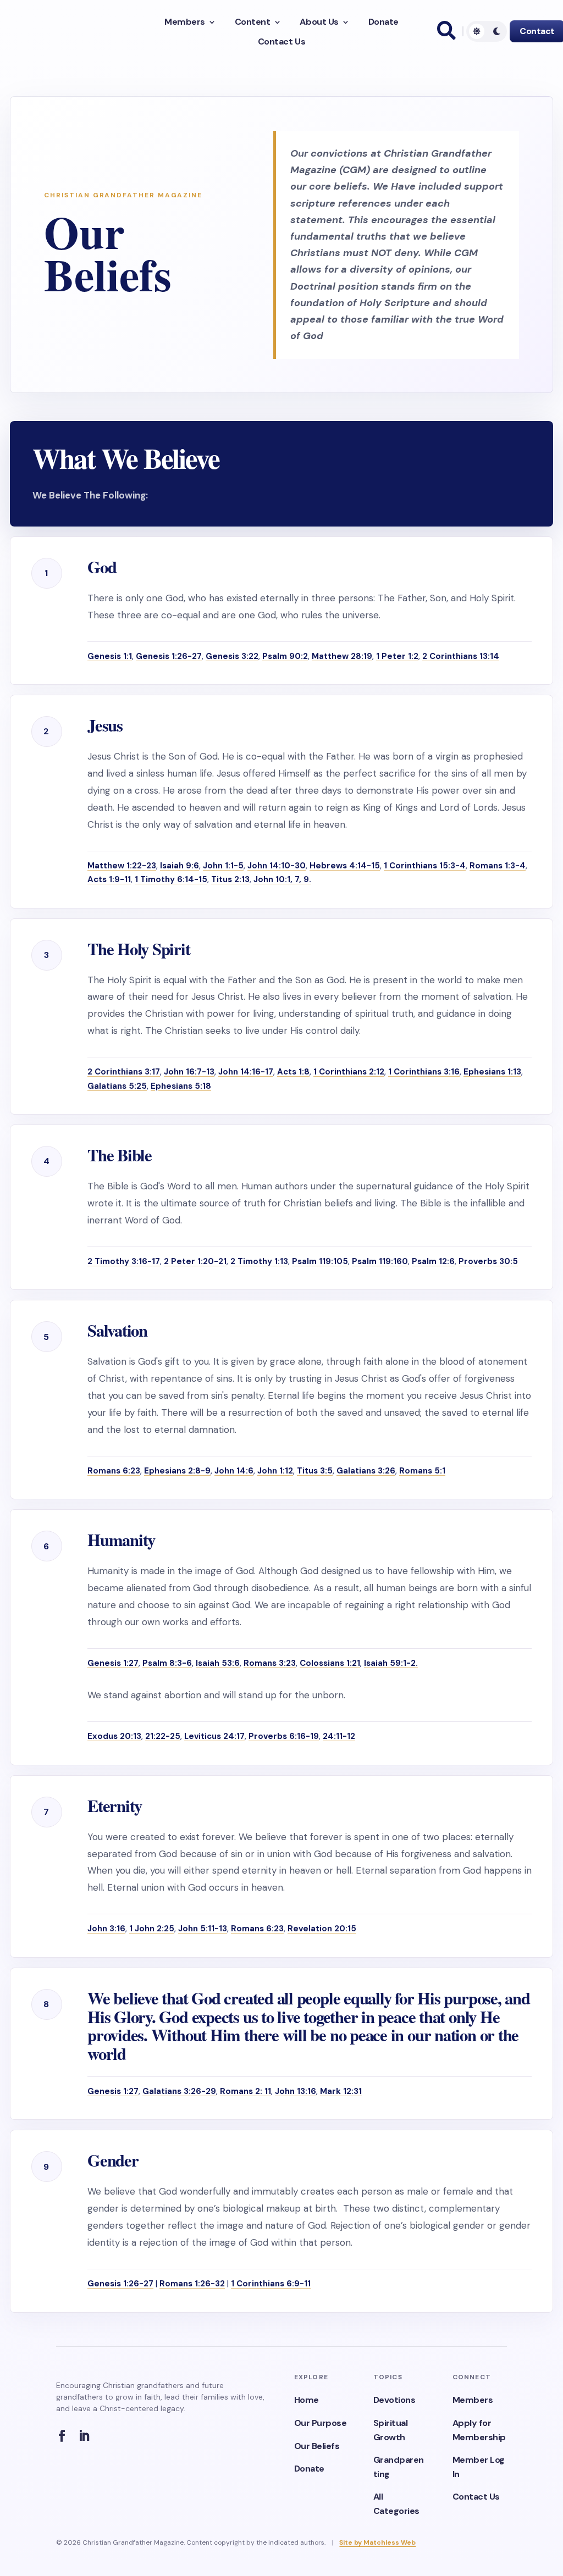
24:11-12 (339, 1736)
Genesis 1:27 (113, 1663)
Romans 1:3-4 (498, 866)
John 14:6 (234, 1471)
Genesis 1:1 (110, 656)
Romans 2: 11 (245, 2091)
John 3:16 (106, 1929)
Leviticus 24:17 (214, 1736)
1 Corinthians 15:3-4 (425, 866)
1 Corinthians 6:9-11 (271, 2284)
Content (253, 22)
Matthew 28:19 (342, 656)
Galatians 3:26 (366, 1471)
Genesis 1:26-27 (169, 656)
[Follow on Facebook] (65, 2436)
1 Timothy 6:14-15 (171, 879)
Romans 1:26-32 (192, 2284)
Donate (383, 22)
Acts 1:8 (293, 1072)
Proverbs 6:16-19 (284, 1736)
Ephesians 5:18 (181, 1086)
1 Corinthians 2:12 (349, 1072)
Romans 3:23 (270, 1663)
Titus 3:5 (315, 1471)
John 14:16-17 (246, 1072)
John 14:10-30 (277, 866)
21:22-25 (163, 1736)
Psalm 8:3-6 (167, 1663)
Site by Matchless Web (377, 2542)
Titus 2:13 (230, 879)
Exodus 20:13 (114, 1736)
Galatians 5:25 (117, 1086)
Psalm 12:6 (433, 1261)
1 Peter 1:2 (397, 656)
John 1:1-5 (223, 866)
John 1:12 (275, 1471)
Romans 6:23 (114, 1471)
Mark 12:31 (341, 2091)
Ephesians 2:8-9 (177, 1471)
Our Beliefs (317, 2446)
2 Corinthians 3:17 (124, 1072)
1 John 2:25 (152, 1929)
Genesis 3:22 (232, 656)
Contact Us (281, 42)
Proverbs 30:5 (488, 1261)
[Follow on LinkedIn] (87, 2436)
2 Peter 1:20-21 (195, 1261)
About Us (319, 22)
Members (185, 22)
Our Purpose (321, 2423)
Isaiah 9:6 (180, 866)
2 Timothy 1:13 (259, 1261)
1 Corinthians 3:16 (424, 1072)
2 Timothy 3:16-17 (124, 1261)
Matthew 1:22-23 (122, 866)
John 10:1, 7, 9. (282, 879)
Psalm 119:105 (320, 1261)
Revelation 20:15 (322, 1929)
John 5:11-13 (203, 1929)
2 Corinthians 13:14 (461, 656)
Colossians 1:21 (330, 1663)
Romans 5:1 (422, 1471)
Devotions (394, 2400)
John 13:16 (296, 2091)
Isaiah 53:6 (218, 1663)
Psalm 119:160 (380, 1261)
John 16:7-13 (189, 1072)
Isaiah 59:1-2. (391, 1663)
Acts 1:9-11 (109, 879)
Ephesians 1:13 (492, 1072)
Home (307, 2400)
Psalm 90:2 (285, 656)
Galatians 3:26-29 (179, 2091)
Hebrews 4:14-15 (345, 866)
